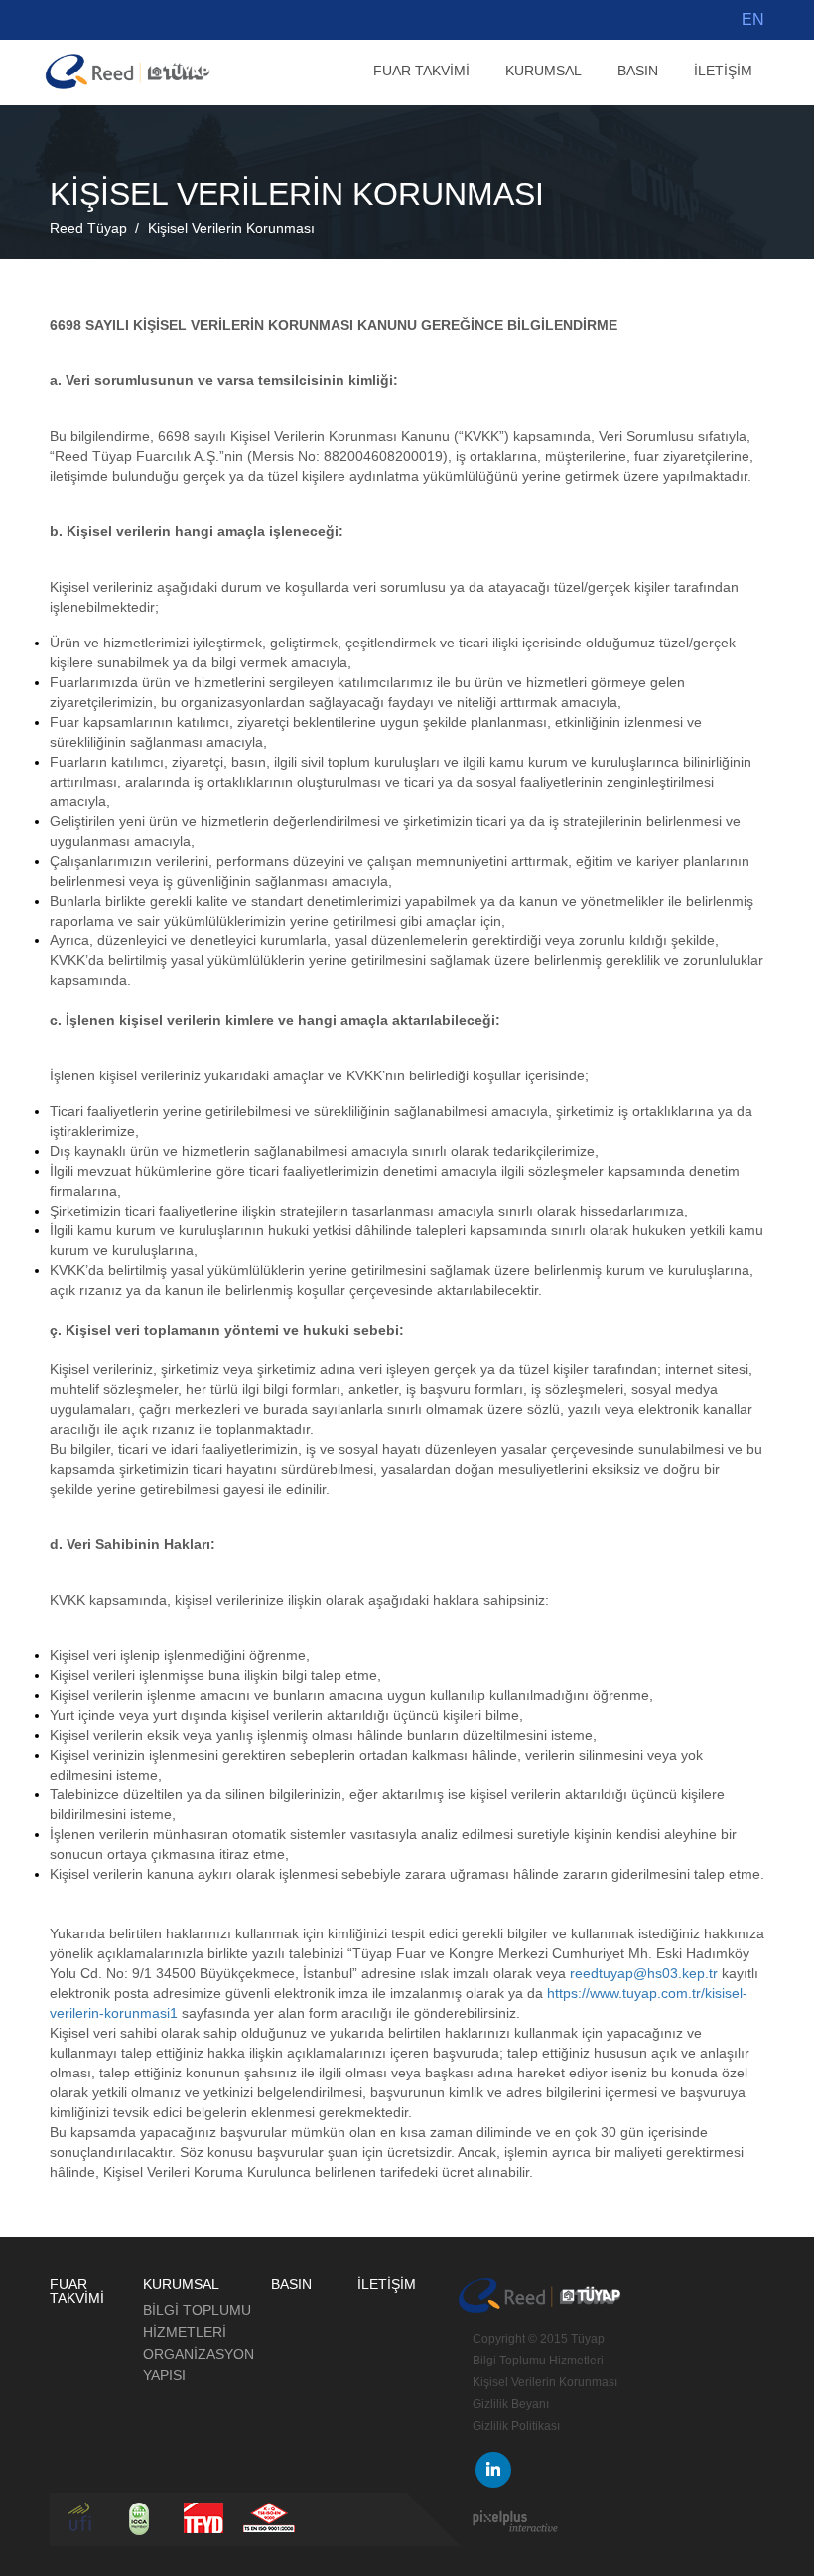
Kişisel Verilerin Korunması (231, 228)
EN (753, 19)
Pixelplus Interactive (515, 2521)
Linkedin (493, 2470)
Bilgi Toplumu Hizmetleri (538, 2361)
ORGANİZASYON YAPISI (199, 2364)
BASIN (638, 71)
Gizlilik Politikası (516, 2426)
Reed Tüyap (88, 228)
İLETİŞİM (723, 71)
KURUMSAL (543, 71)
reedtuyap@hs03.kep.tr (644, 1973)
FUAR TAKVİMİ (421, 71)
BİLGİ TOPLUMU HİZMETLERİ (197, 2321)
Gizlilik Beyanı (511, 2404)
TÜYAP (128, 72)
